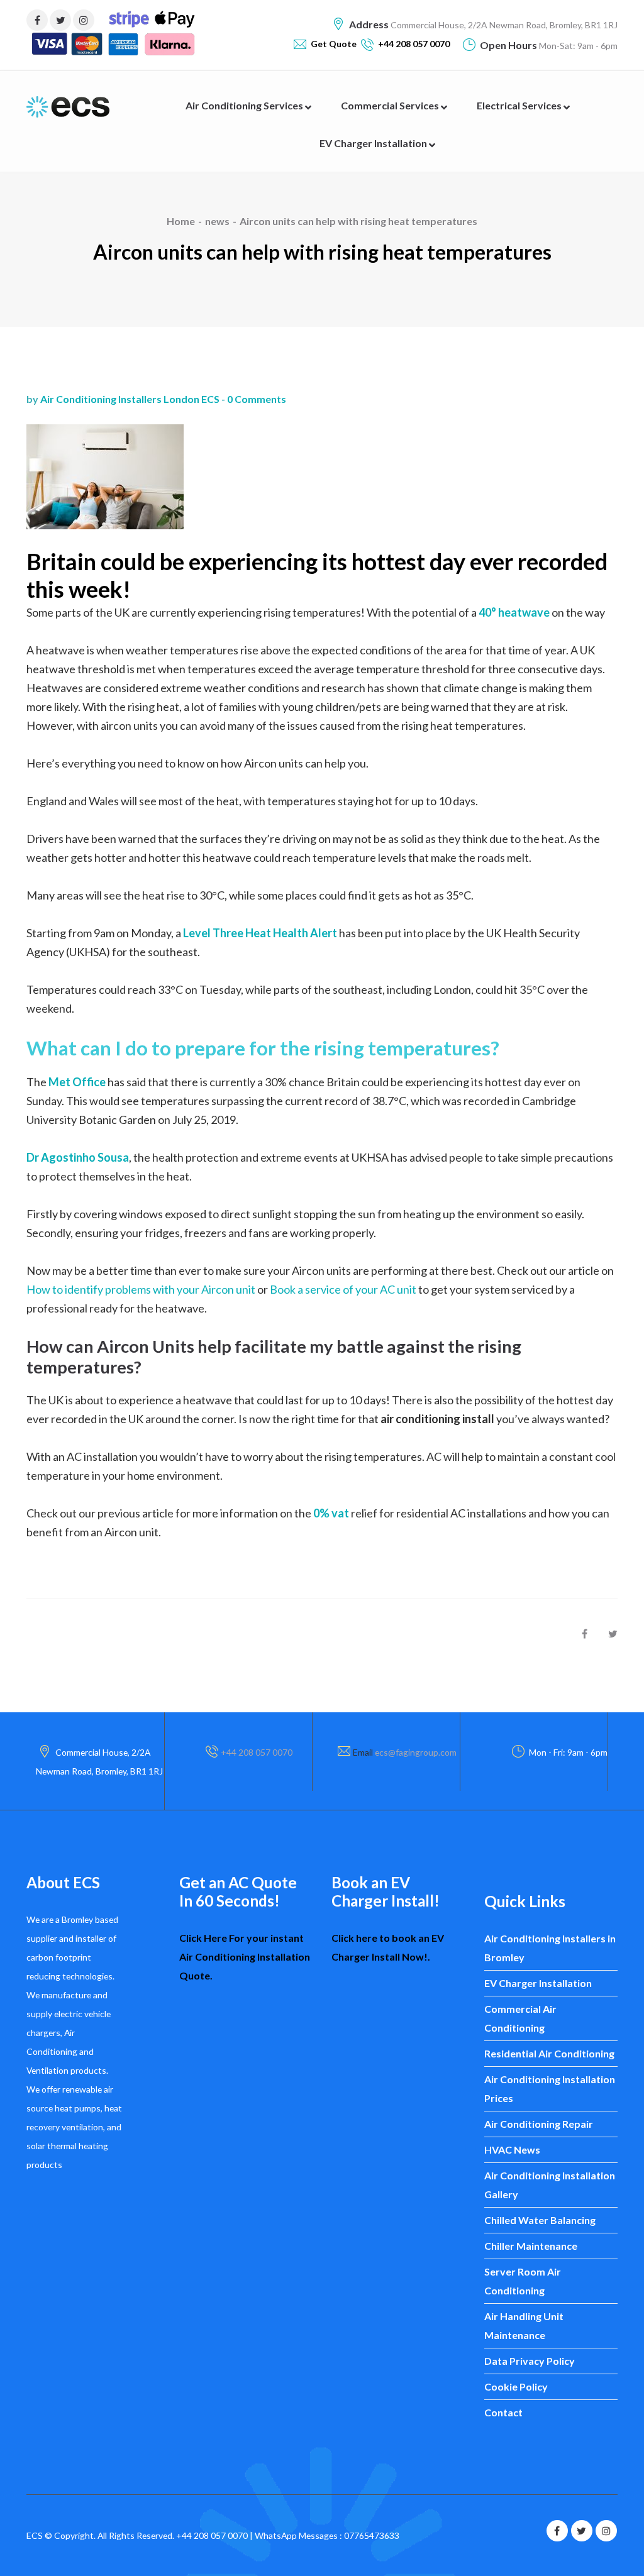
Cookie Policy (516, 2386)
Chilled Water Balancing (540, 2220)
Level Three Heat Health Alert (260, 933)
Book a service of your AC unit (343, 1289)
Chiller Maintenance (531, 2246)
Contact (503, 2412)
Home (181, 221)
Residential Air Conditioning (549, 2053)
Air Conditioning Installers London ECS (130, 399)
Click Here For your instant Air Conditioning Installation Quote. (245, 1957)
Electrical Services (520, 105)
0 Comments (257, 399)
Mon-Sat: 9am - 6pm (577, 46)
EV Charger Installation (374, 143)
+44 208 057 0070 (257, 1752)
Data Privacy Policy (530, 2361)
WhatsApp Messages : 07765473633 (327, 2535)
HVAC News (512, 2149)
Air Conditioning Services (245, 105)
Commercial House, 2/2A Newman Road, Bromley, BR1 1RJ (503, 25)
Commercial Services (391, 105)
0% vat (331, 1513)
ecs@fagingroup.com (416, 1752)
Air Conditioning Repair (539, 2124)
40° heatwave (514, 612)
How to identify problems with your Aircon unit (141, 1289)
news (217, 221)
